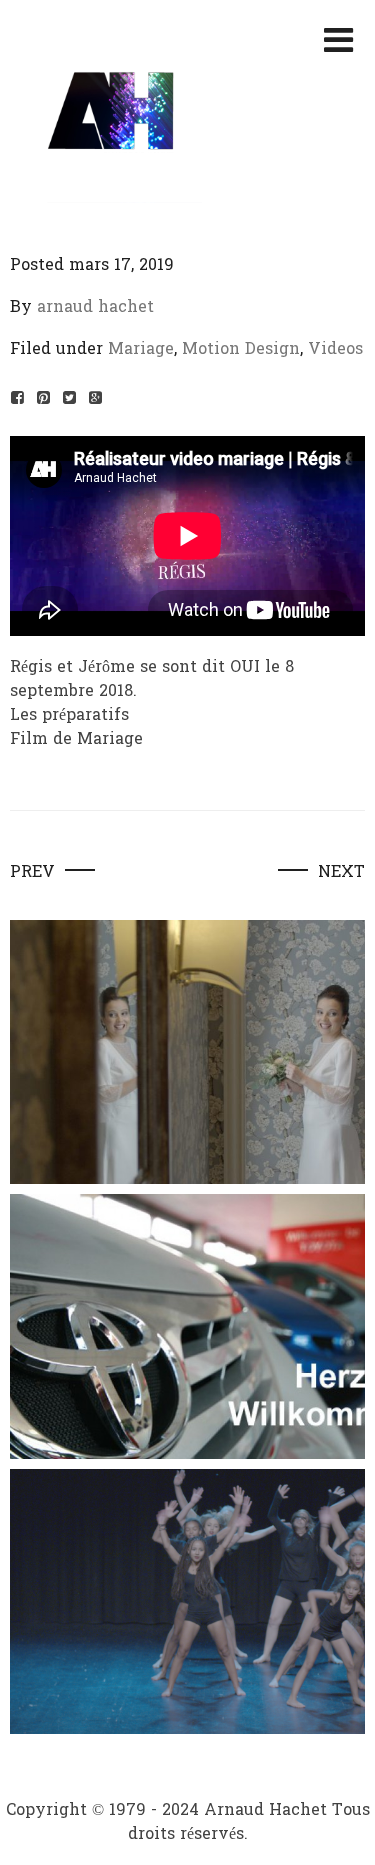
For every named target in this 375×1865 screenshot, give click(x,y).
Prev (32, 872)
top (343, 1831)
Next (341, 872)
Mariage (141, 348)
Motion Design (241, 348)
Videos (335, 348)
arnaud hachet (95, 306)
